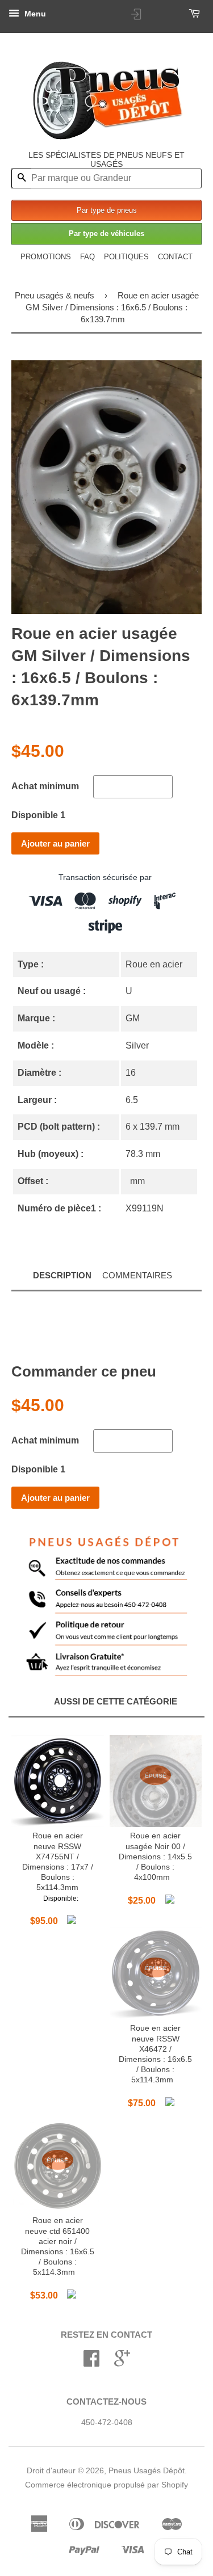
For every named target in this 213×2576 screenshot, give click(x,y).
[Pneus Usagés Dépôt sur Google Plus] (122, 2362)
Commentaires (137, 1275)
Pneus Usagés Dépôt (147, 2471)
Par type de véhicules (106, 233)
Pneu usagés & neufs (55, 295)
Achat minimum (45, 786)
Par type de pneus (107, 210)
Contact (175, 257)
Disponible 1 (38, 815)
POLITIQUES (126, 257)
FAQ (87, 257)
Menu (34, 14)
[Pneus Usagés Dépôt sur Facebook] (91, 2362)
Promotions (46, 257)
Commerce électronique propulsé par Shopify (106, 2485)
